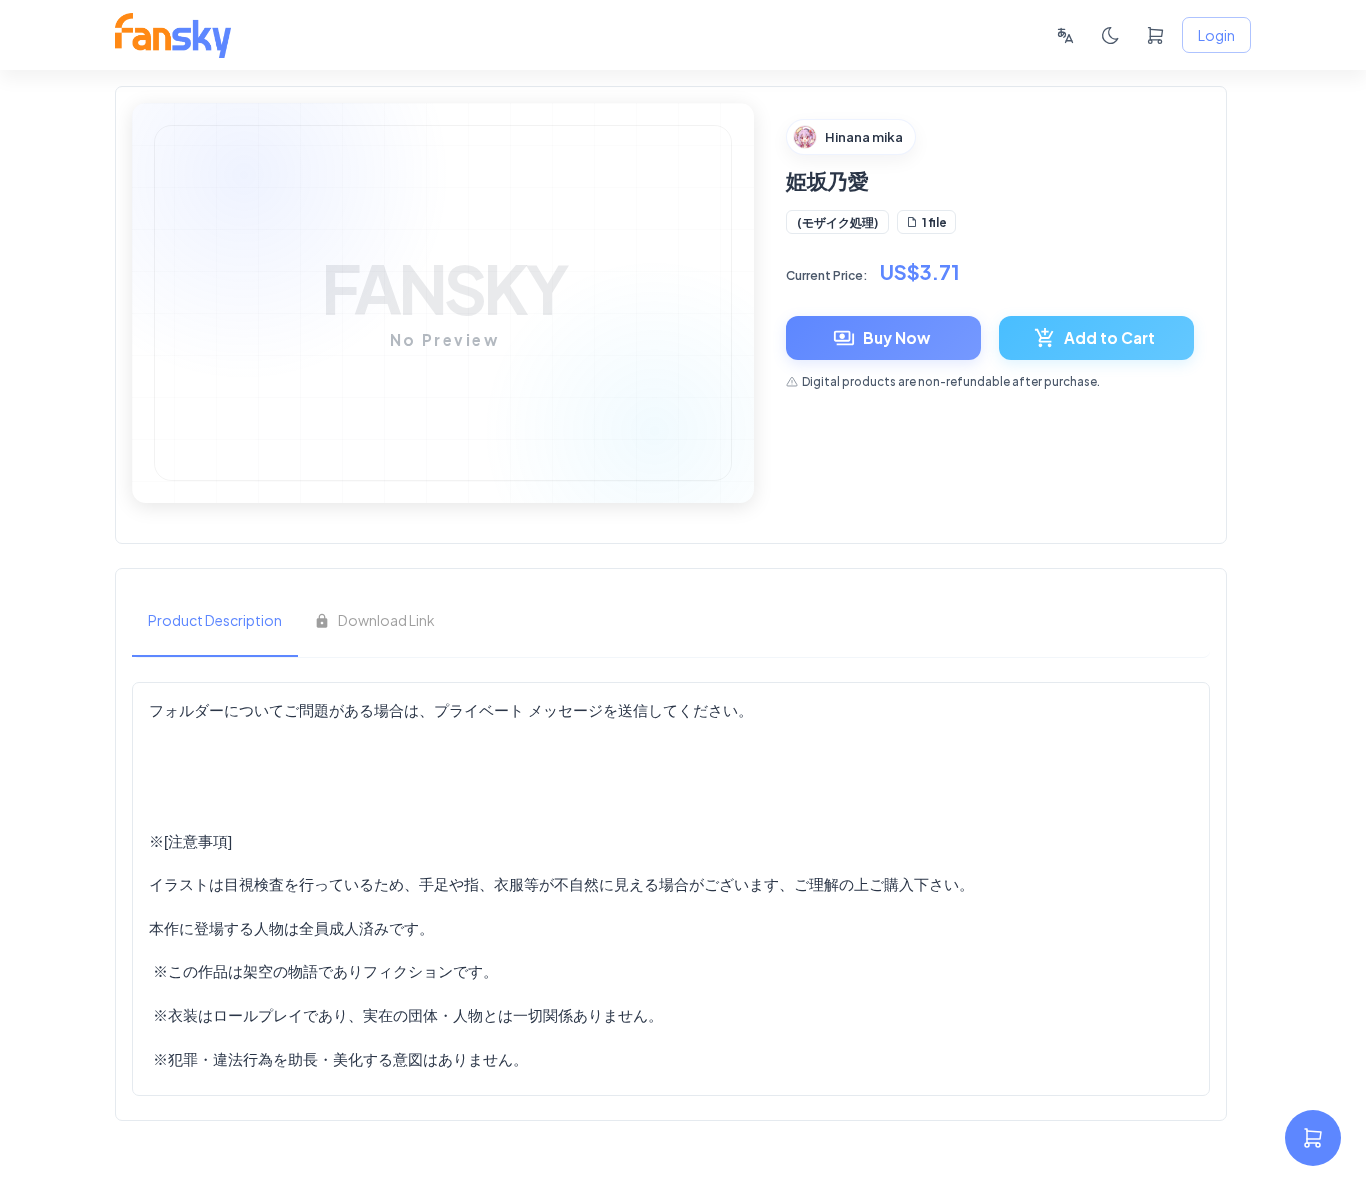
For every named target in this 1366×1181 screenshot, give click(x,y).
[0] (1155, 35)
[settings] (1313, 1138)
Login (1216, 35)
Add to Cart (1109, 337)
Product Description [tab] (215, 620)
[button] (837, 222)
